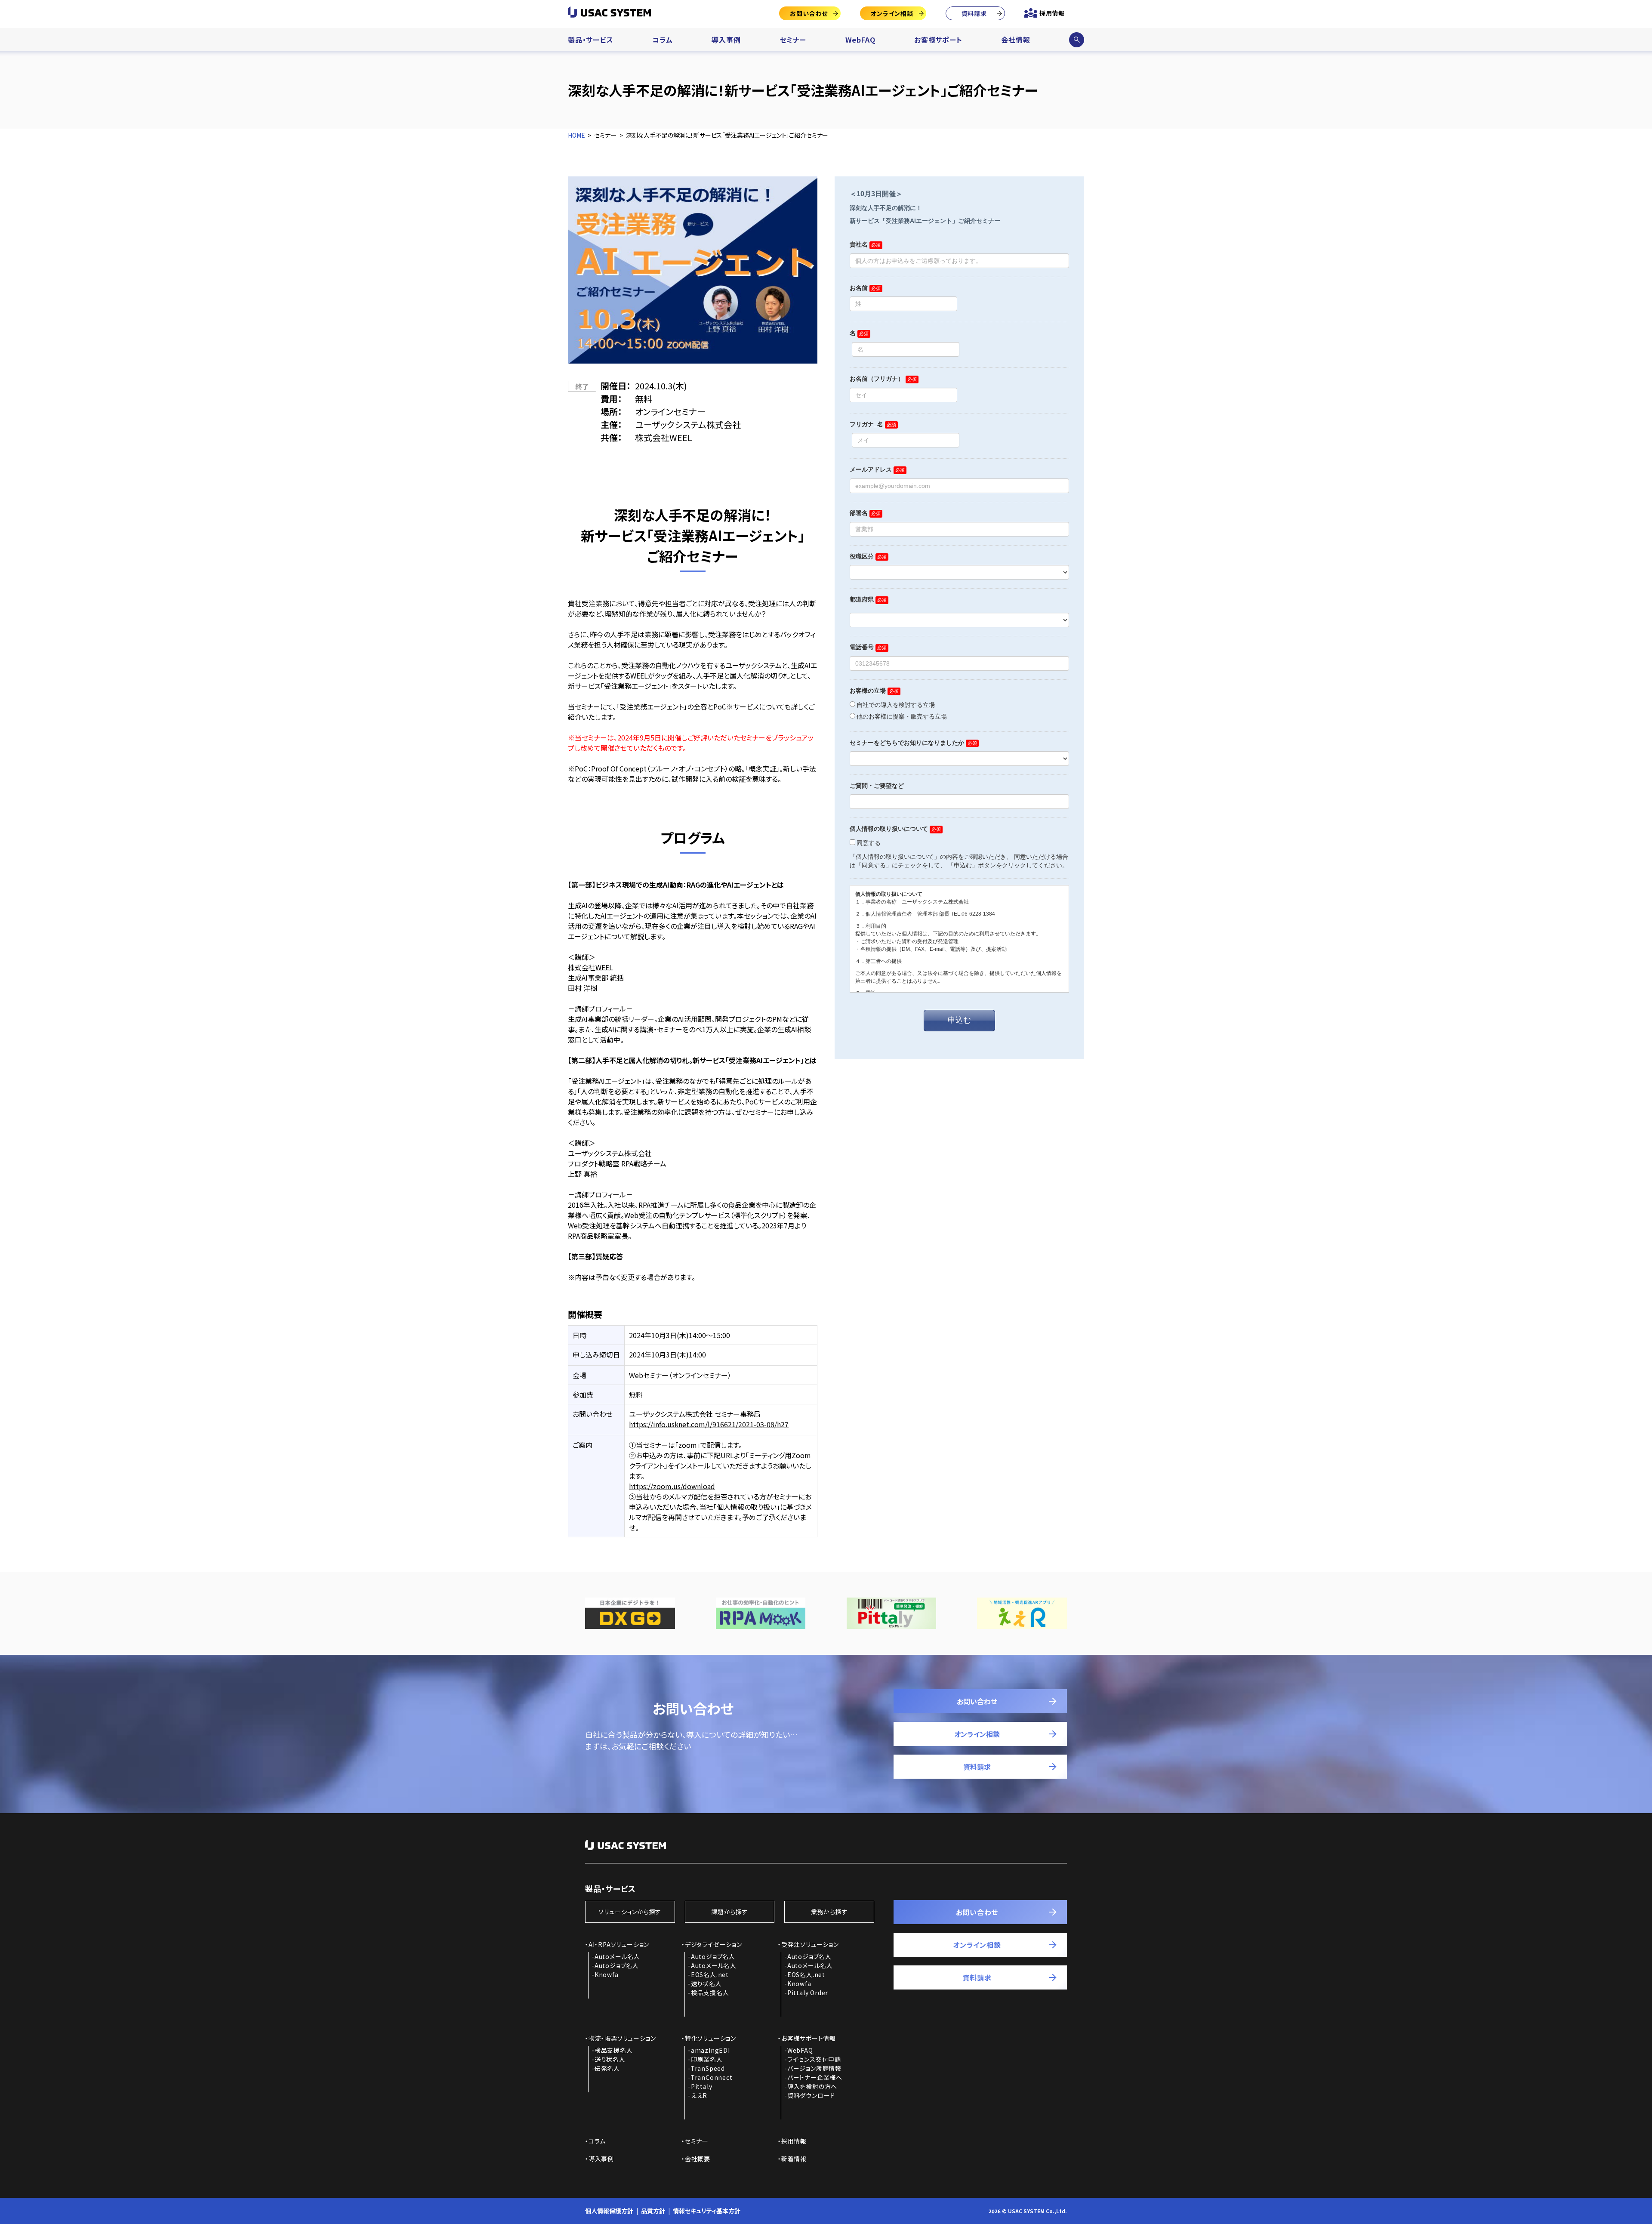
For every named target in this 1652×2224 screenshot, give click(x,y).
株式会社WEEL (590, 967)
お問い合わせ (809, 13)
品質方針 (653, 2211)
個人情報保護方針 (609, 2211)
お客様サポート (938, 40)
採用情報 (1052, 13)
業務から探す (829, 1912)
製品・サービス (591, 40)
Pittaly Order (808, 1993)
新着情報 (794, 2159)
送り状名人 (706, 1983)
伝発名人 (607, 2068)
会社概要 (698, 2159)
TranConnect (712, 2077)
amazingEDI (710, 2050)
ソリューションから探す (630, 1912)
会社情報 (1016, 40)
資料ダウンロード (811, 2095)
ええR (699, 2095)
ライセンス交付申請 (814, 2059)
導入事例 (726, 40)
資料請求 (974, 13)
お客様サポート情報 (809, 2038)
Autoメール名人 (617, 1956)
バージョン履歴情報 (814, 2068)
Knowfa (607, 1974)
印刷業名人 (707, 2059)
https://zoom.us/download (672, 1486)
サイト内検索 (1076, 40)
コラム (662, 40)
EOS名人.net (710, 1974)
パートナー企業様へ (815, 2077)
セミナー (793, 40)
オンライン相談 (892, 13)
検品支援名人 (710, 1993)
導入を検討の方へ (812, 2086)
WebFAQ (860, 40)
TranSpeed (708, 2068)
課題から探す (730, 1912)
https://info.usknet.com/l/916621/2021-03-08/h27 (709, 1424)
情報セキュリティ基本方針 (707, 2211)
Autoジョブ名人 (617, 1965)
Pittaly (702, 2086)
